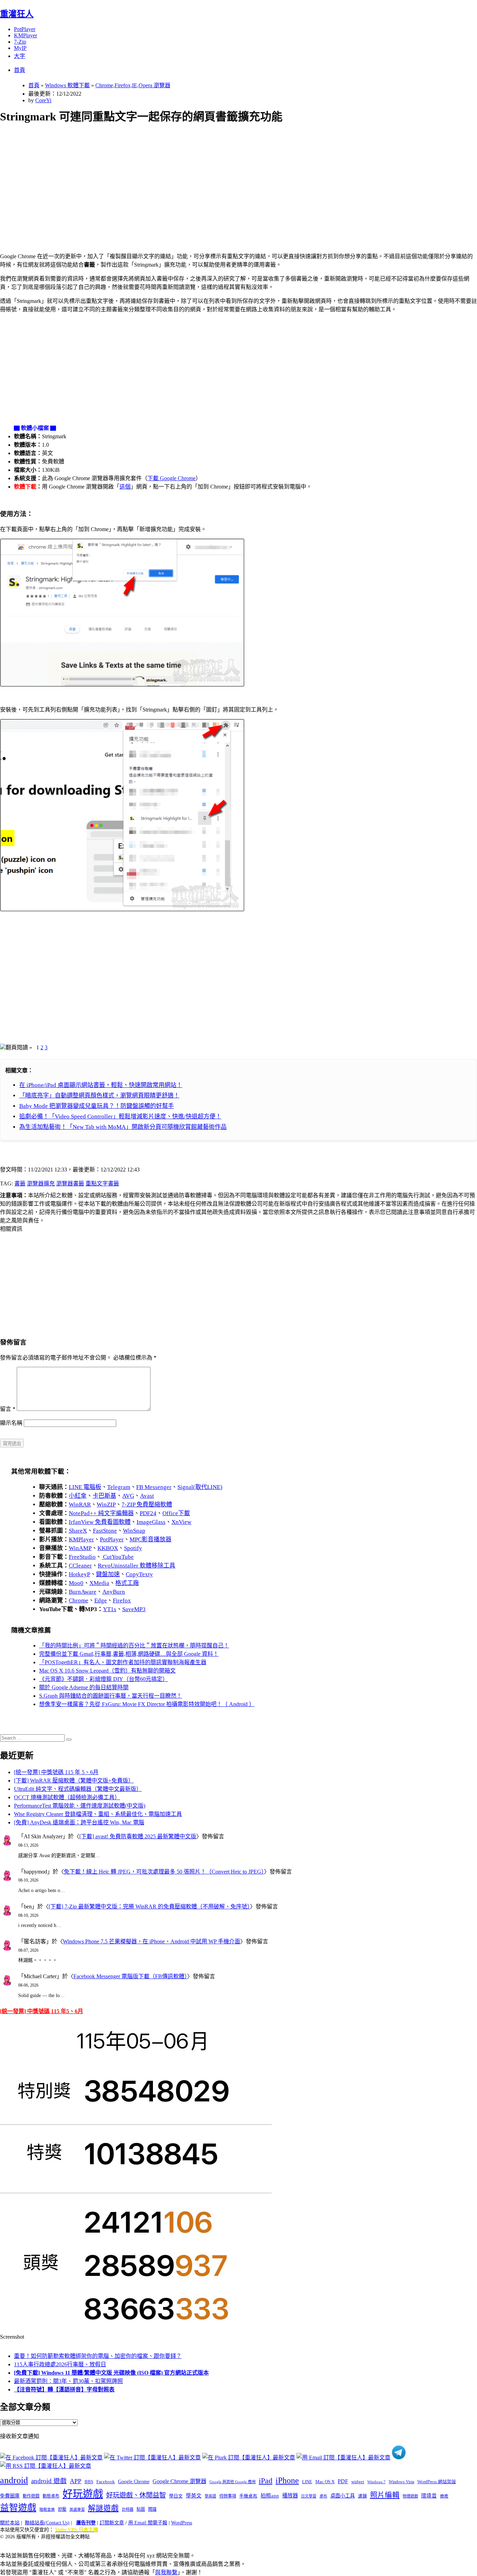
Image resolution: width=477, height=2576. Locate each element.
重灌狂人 (17, 14)
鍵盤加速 (108, 1574)
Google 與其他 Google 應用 (233, 2482)
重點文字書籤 (102, 1183)
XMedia (99, 1583)
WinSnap (134, 1531)
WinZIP (106, 1505)
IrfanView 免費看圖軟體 (100, 1522)
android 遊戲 (49, 2481)
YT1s (110, 1609)
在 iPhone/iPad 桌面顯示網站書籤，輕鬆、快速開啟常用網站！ (101, 1085)
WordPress (182, 2523)
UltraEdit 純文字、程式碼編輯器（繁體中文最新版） (78, 1789)
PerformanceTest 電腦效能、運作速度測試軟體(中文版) (80, 1806)
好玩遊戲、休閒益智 (136, 2495)
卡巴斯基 (104, 1496)
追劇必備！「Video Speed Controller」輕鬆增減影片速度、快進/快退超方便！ (120, 1116)
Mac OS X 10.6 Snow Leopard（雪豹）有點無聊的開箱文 (107, 1671)
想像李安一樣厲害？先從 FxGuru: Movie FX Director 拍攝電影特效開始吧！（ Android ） (147, 1704)
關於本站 (10, 2523)
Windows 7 (376, 2482)
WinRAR (80, 1505)
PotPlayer (25, 29)
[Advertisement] (210, 180)
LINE (307, 2482)
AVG (128, 1496)
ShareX (78, 1531)
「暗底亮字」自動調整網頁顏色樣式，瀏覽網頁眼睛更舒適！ (99, 1096)
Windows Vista (401, 2482)
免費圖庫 (10, 2496)
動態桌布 (51, 2496)
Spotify (133, 1548)
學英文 (194, 2496)
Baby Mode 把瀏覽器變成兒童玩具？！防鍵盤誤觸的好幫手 (97, 1106)
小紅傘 (78, 1496)
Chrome (79, 1600)
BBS (89, 2482)
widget (358, 2482)
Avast (147, 1496)
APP (76, 2481)
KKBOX (108, 1548)
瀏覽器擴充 (41, 1183)
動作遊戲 (31, 2496)
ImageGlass (151, 1522)
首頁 (20, 70)
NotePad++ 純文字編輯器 (101, 1513)
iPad (266, 2481)
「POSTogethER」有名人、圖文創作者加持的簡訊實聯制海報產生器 (123, 1662)
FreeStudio (82, 1557)
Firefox (122, 1600)
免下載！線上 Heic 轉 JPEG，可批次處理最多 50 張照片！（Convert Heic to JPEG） (164, 1872)
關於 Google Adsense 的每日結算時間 (84, 1687)
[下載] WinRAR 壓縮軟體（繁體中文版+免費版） (74, 1781)
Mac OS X (325, 2482)
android (14, 2480)
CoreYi (43, 100)
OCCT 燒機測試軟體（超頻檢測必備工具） (67, 1797)
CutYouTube (118, 1557)
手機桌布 (248, 2496)
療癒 (444, 2496)
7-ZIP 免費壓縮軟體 (147, 1505)
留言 (8, 1409)
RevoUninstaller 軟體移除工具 (137, 1566)
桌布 (323, 2496)
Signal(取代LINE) (200, 1487)
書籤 (20, 1183)
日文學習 (309, 2496)
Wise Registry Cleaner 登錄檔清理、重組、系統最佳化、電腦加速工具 (98, 1814)
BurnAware (83, 1592)
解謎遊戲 (103, 2508)
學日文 (176, 2496)
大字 (20, 56)
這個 (125, 487)
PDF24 (148, 1513)
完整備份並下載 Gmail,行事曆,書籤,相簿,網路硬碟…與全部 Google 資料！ (129, 1654)
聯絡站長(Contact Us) (47, 2523)
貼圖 (141, 2509)
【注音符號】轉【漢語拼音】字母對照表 (64, 2389)
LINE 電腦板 (85, 1487)
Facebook (106, 2482)
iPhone (287, 2480)
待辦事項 (228, 2496)
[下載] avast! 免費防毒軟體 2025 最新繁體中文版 (138, 1836)
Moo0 (76, 1583)
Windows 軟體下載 (67, 85)
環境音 (429, 2496)
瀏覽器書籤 (70, 1183)
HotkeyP (79, 1574)
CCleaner (80, 1566)
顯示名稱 (11, 1423)
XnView (181, 1522)
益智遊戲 (18, 2508)
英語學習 (77, 2510)
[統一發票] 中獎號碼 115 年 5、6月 (56, 1772)
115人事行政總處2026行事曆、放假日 (60, 2364)
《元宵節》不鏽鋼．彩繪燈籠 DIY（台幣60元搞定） (104, 1679)
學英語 (210, 2496)
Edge (101, 1600)
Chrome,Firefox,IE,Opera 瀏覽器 (133, 85)
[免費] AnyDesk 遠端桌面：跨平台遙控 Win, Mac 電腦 (79, 1822)
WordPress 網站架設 (437, 2482)
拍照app (270, 2496)
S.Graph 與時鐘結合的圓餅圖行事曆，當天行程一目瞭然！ (111, 1696)
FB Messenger (154, 1487)
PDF (343, 2481)
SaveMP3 (134, 1609)
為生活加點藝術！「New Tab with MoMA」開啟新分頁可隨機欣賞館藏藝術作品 (123, 1127)
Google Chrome (134, 2481)
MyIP (20, 48)
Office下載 (176, 1513)
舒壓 (62, 2509)
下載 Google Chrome (171, 478)
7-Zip (20, 42)
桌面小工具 (343, 2496)
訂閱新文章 (112, 2523)
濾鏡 (362, 2496)
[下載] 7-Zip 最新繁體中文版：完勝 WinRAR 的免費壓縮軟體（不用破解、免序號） (149, 1907)
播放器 (290, 2496)
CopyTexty (139, 1574)
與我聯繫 (166, 2572)
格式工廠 (127, 1583)
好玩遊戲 (83, 2494)
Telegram (119, 1487)
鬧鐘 (152, 2509)
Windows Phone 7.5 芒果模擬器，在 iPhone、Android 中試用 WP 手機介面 (152, 1941)
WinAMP (80, 1548)
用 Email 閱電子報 (148, 2523)
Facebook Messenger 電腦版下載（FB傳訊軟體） (130, 1976)
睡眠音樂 (47, 2510)
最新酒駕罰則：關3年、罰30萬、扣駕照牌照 (68, 2381)
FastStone (105, 1531)
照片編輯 (385, 2495)
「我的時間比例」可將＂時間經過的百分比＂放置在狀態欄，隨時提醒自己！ (134, 1646)
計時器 (128, 2509)
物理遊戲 (410, 2496)
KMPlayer (25, 35)
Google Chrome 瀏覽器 (179, 2481)
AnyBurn (114, 1592)
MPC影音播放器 (151, 1539)
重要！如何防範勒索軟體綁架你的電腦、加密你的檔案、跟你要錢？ (98, 2356)
